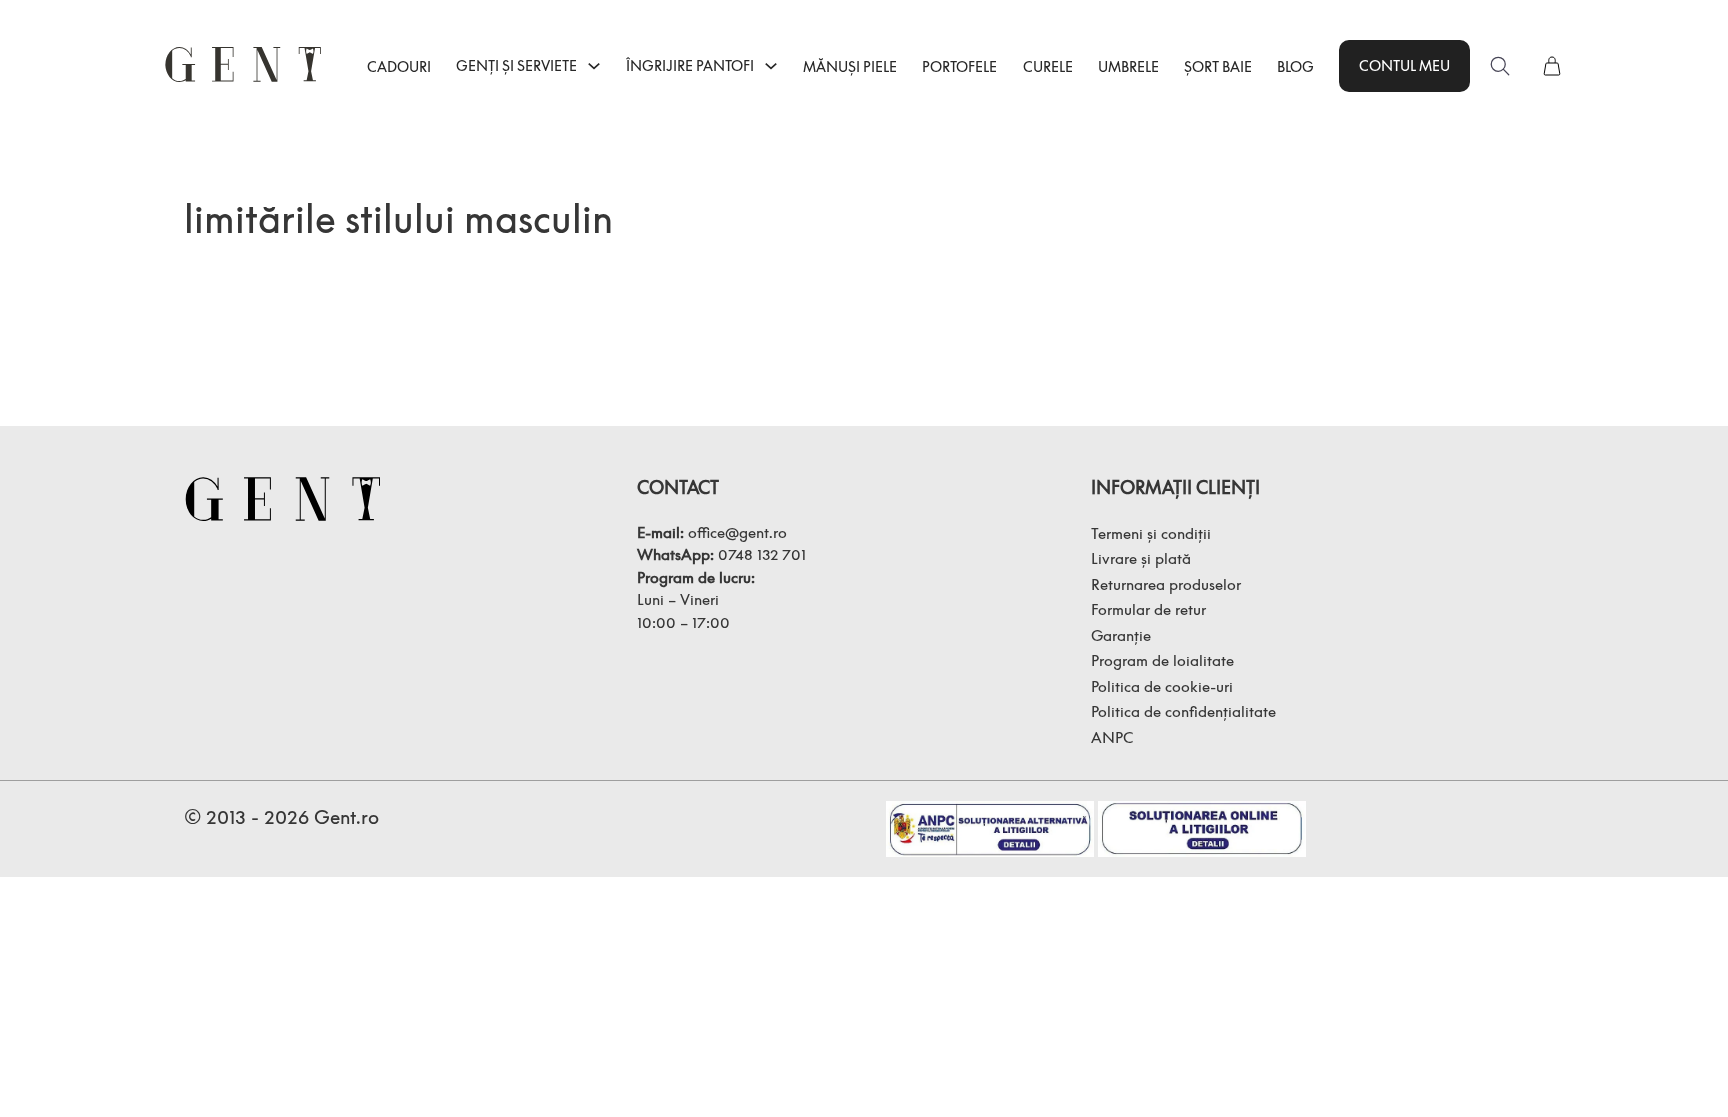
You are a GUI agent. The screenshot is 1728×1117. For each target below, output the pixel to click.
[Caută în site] (1500, 66)
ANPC (1112, 737)
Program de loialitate (1162, 660)
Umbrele (1128, 66)
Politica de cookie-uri (1162, 686)
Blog (1295, 66)
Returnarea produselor (1166, 584)
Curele (1048, 66)
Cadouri (399, 66)
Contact (678, 487)
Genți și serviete (516, 65)
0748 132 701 (762, 554)
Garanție (1121, 635)
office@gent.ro (737, 532)
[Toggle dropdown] (594, 66)
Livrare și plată (1141, 558)
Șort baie (1218, 66)
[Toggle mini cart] (1552, 66)
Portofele (959, 66)
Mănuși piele (850, 66)
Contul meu (1404, 65)
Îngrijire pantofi (690, 65)
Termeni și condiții (1151, 533)
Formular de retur (1148, 609)
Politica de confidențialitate (1183, 711)
